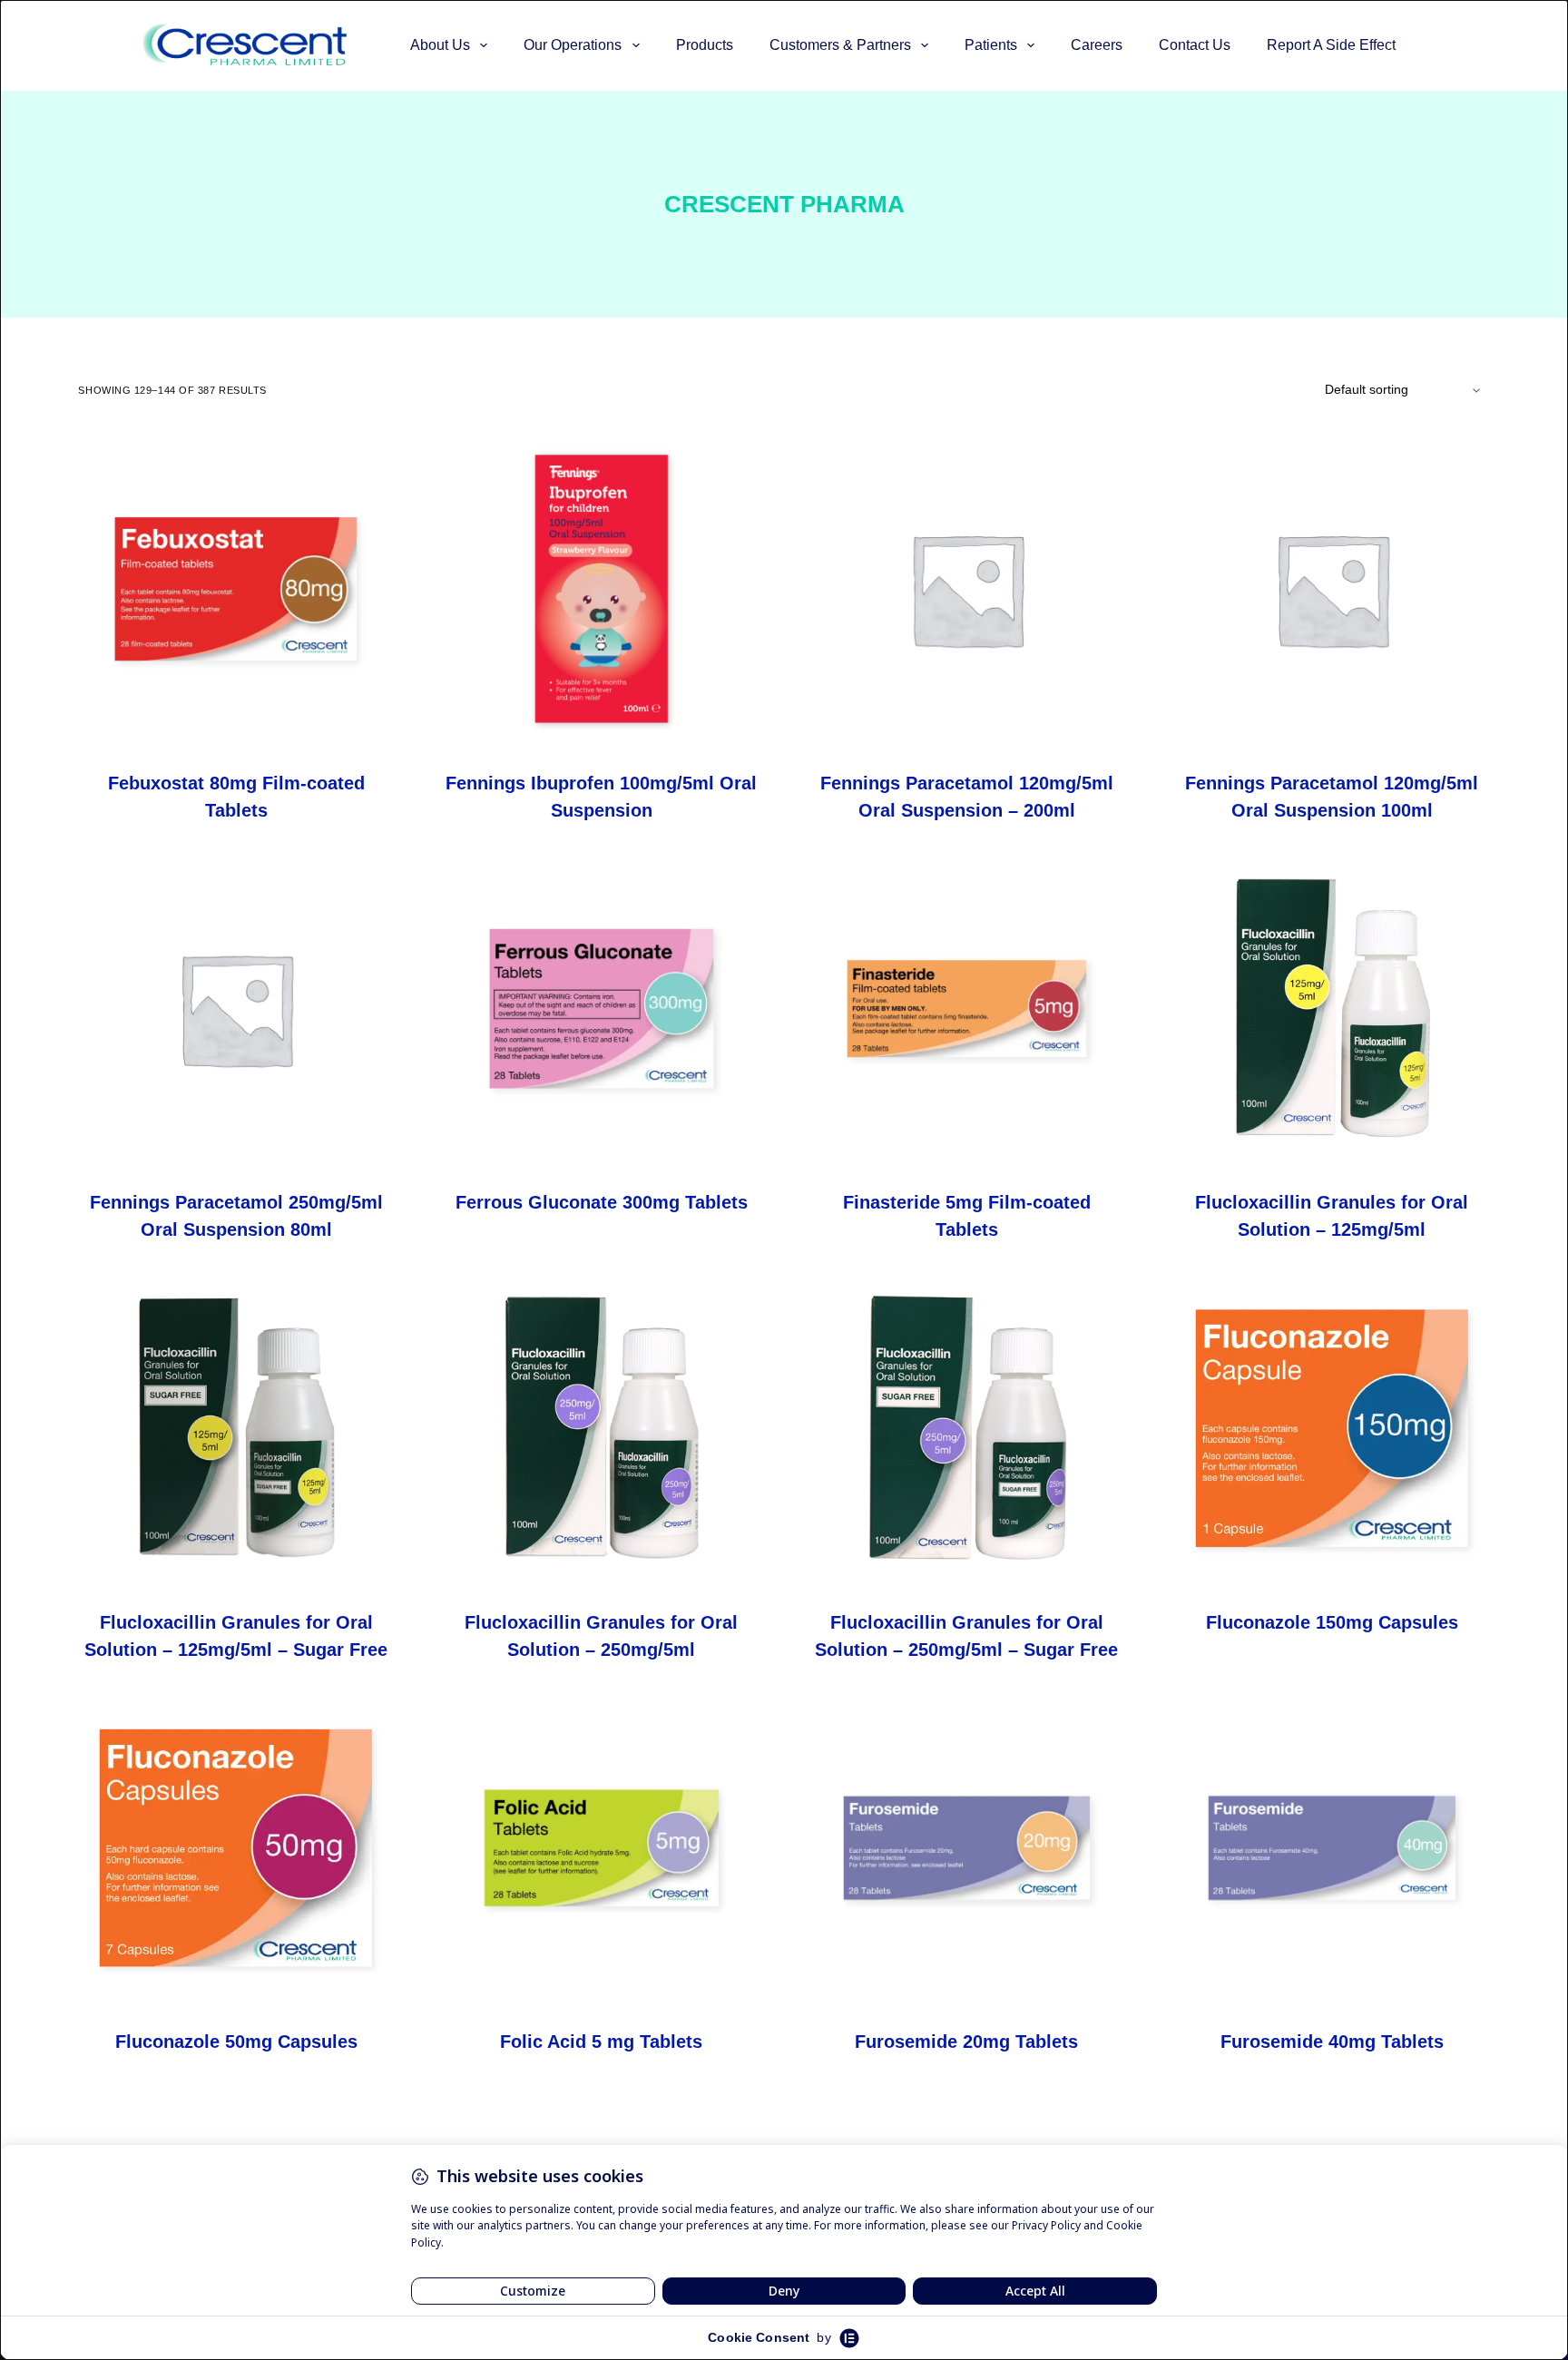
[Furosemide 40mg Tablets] (1332, 1848)
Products (705, 45)
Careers (1097, 45)
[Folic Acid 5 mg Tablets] (602, 1848)
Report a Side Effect (1331, 45)
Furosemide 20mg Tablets (966, 2042)
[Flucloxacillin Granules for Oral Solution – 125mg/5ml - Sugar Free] (236, 1428)
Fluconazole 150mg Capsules (1332, 1622)
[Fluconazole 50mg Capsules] (236, 1848)
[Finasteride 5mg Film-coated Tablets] (967, 1009)
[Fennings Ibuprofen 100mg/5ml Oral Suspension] (602, 589)
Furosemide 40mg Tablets (1332, 2042)
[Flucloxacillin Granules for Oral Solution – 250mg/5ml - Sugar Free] (967, 1428)
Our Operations (573, 45)
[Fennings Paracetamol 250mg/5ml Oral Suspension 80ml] (236, 1009)
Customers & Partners (840, 45)
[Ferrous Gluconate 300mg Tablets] (602, 1009)
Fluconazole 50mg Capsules (236, 2042)
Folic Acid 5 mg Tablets (601, 2042)
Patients (991, 45)
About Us (440, 45)
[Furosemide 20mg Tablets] (967, 1848)
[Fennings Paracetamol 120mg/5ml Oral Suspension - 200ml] (967, 589)
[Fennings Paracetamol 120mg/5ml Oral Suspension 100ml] (1332, 589)
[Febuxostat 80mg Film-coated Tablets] (236, 589)
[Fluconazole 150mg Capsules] (1332, 1428)
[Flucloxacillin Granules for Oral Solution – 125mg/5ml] (1332, 1009)
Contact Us (1195, 45)
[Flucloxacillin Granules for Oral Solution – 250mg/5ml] (602, 1428)
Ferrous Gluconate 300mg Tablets (602, 1202)
